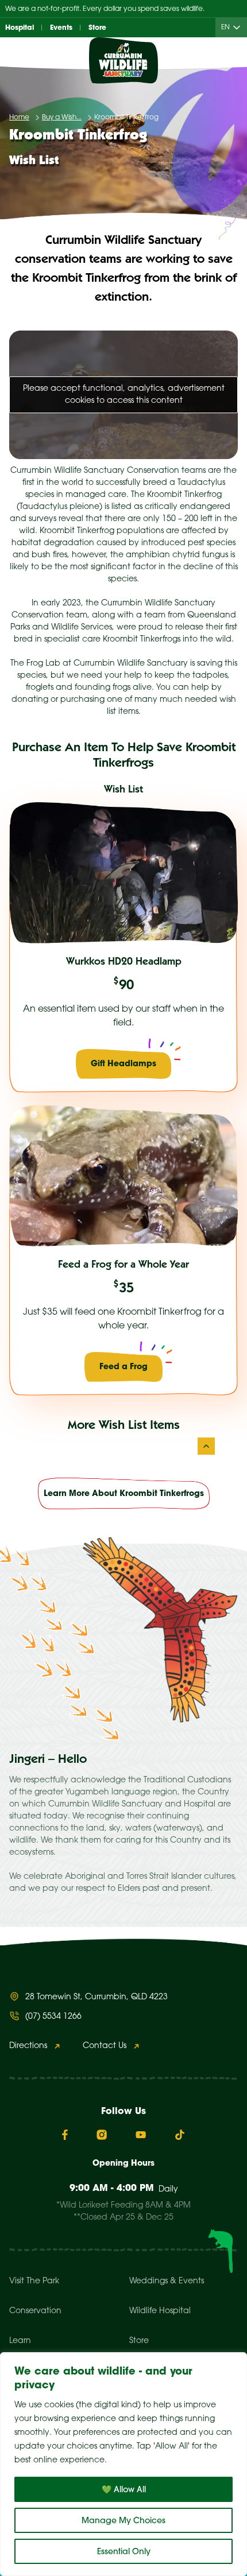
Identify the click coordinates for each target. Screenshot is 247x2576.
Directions (28, 2046)
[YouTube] (141, 2135)
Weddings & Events (167, 2281)
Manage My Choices (123, 2520)
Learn (20, 2341)
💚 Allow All (124, 2489)
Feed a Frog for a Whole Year (123, 1265)
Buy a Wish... (62, 117)
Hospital (20, 27)
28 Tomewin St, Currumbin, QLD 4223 (97, 1997)
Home (19, 117)
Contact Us (105, 2046)
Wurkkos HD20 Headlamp (124, 962)
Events (61, 27)
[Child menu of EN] (239, 28)
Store (97, 27)
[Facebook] (65, 2135)
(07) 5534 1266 (53, 2017)
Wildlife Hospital (160, 2311)
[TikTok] (180, 2135)
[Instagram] (102, 2135)
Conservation (35, 2311)
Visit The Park (34, 2281)
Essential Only (124, 2551)
